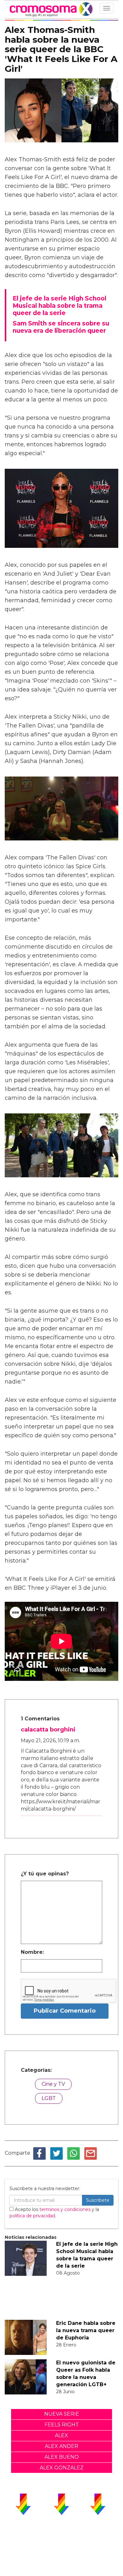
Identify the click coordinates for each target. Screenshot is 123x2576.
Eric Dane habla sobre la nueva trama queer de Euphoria (86, 2330)
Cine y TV (53, 2084)
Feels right (62, 2425)
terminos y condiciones (65, 2209)
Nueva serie (62, 2414)
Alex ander (61, 2446)
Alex (61, 2435)
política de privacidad (32, 2216)
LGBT (49, 2098)
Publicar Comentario (65, 2011)
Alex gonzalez (62, 2468)
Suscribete (98, 2200)
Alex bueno (62, 2457)
